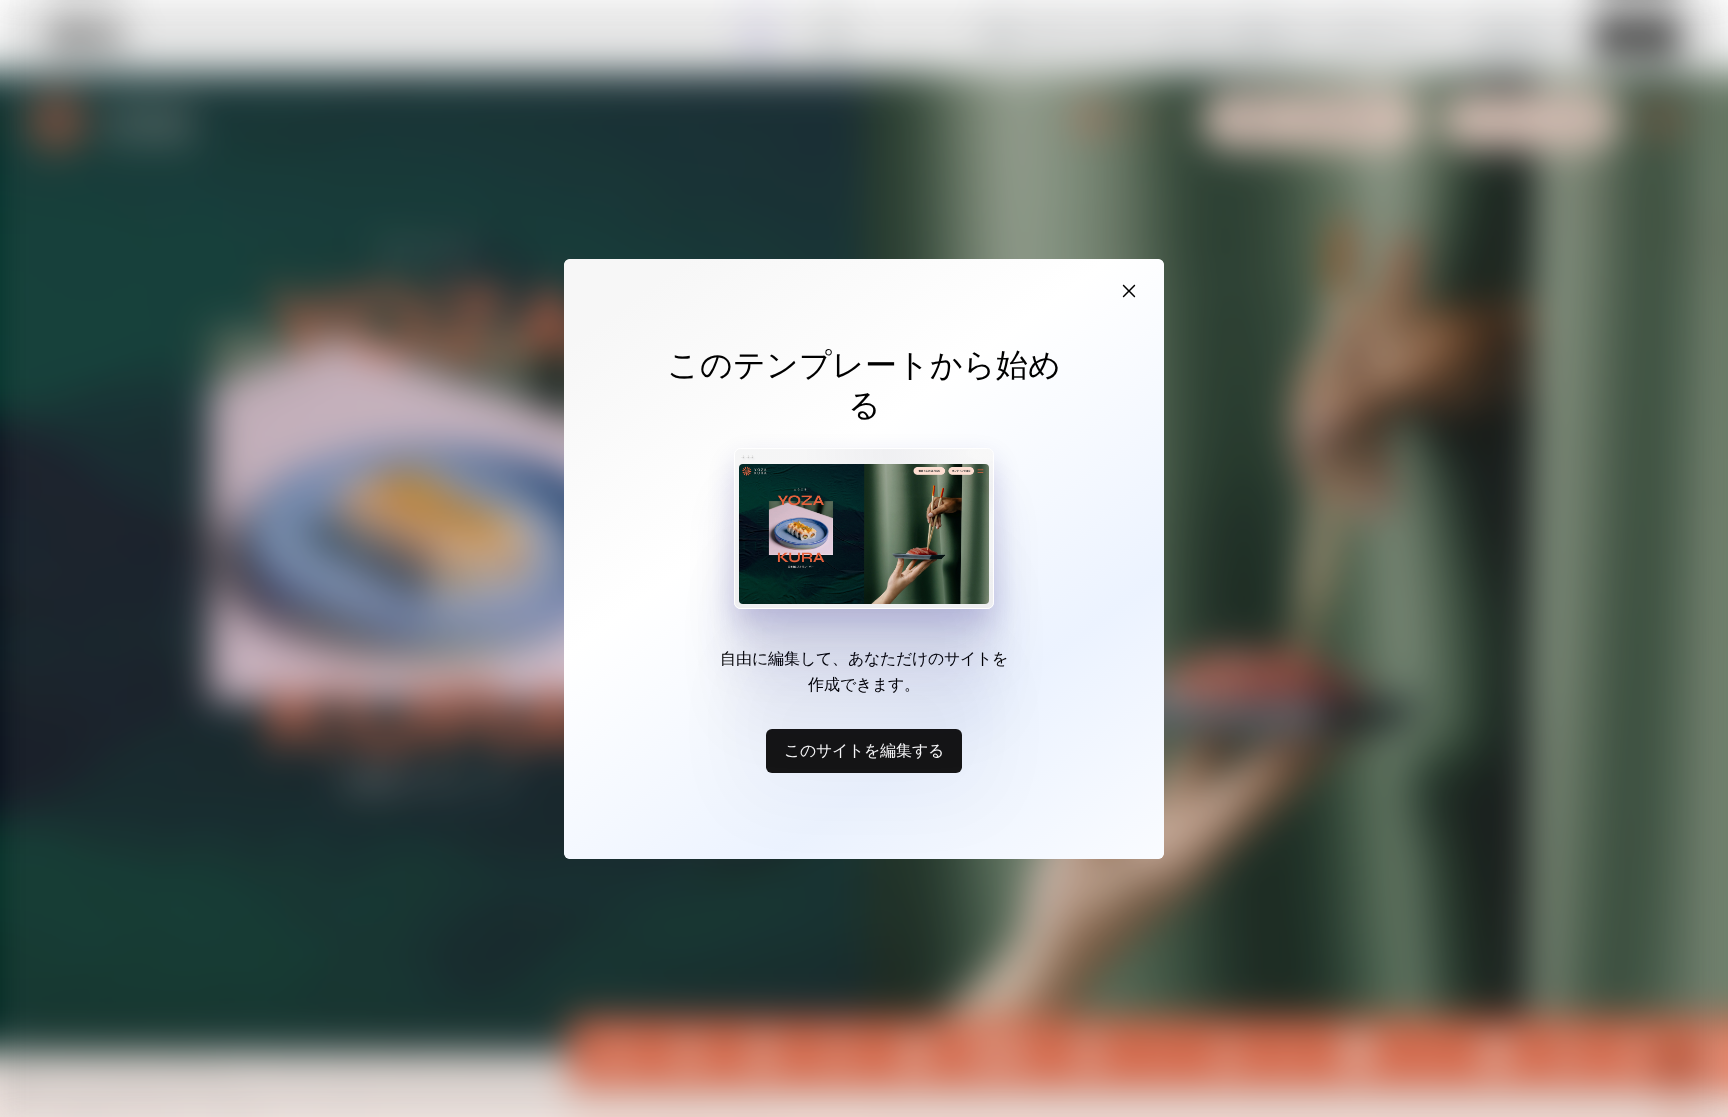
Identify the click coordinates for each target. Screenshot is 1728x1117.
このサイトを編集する (864, 750)
